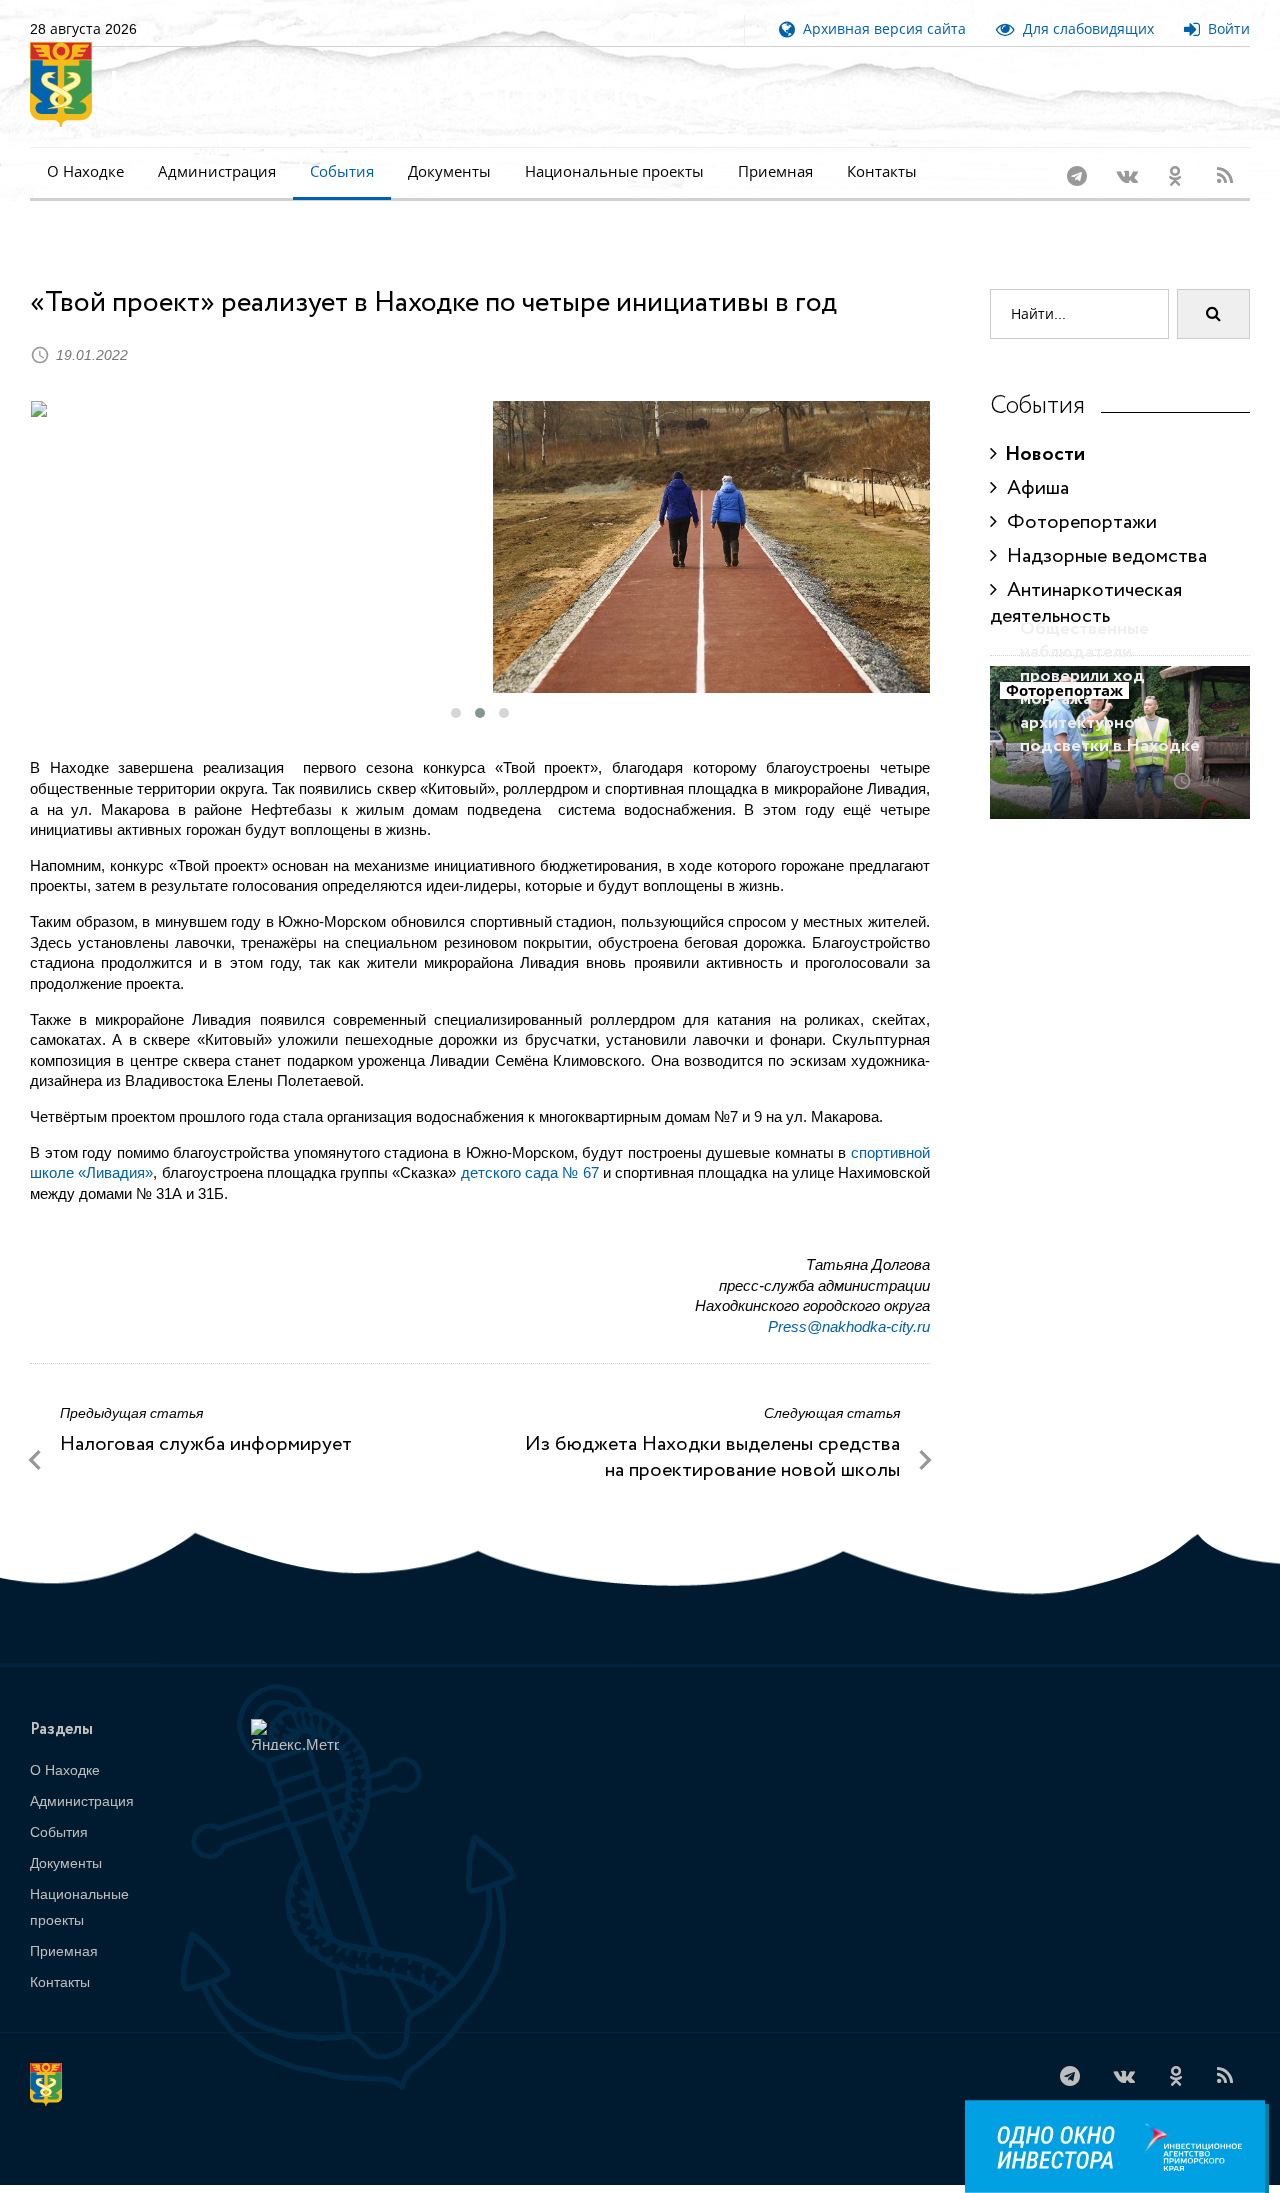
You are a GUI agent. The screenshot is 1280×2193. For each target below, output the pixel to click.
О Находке (85, 171)
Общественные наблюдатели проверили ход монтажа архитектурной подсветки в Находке (1110, 661)
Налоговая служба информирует (206, 1418)
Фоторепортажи (1077, 496)
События (342, 171)
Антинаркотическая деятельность (1086, 577)
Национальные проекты (614, 171)
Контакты (882, 171)
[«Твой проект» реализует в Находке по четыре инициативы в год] (250, 383)
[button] (456, 687)
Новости (1041, 428)
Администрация (217, 171)
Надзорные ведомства (1102, 530)
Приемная (775, 171)
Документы (449, 171)
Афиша (1033, 462)
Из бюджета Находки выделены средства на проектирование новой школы (712, 1431)
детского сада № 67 (530, 1146)
